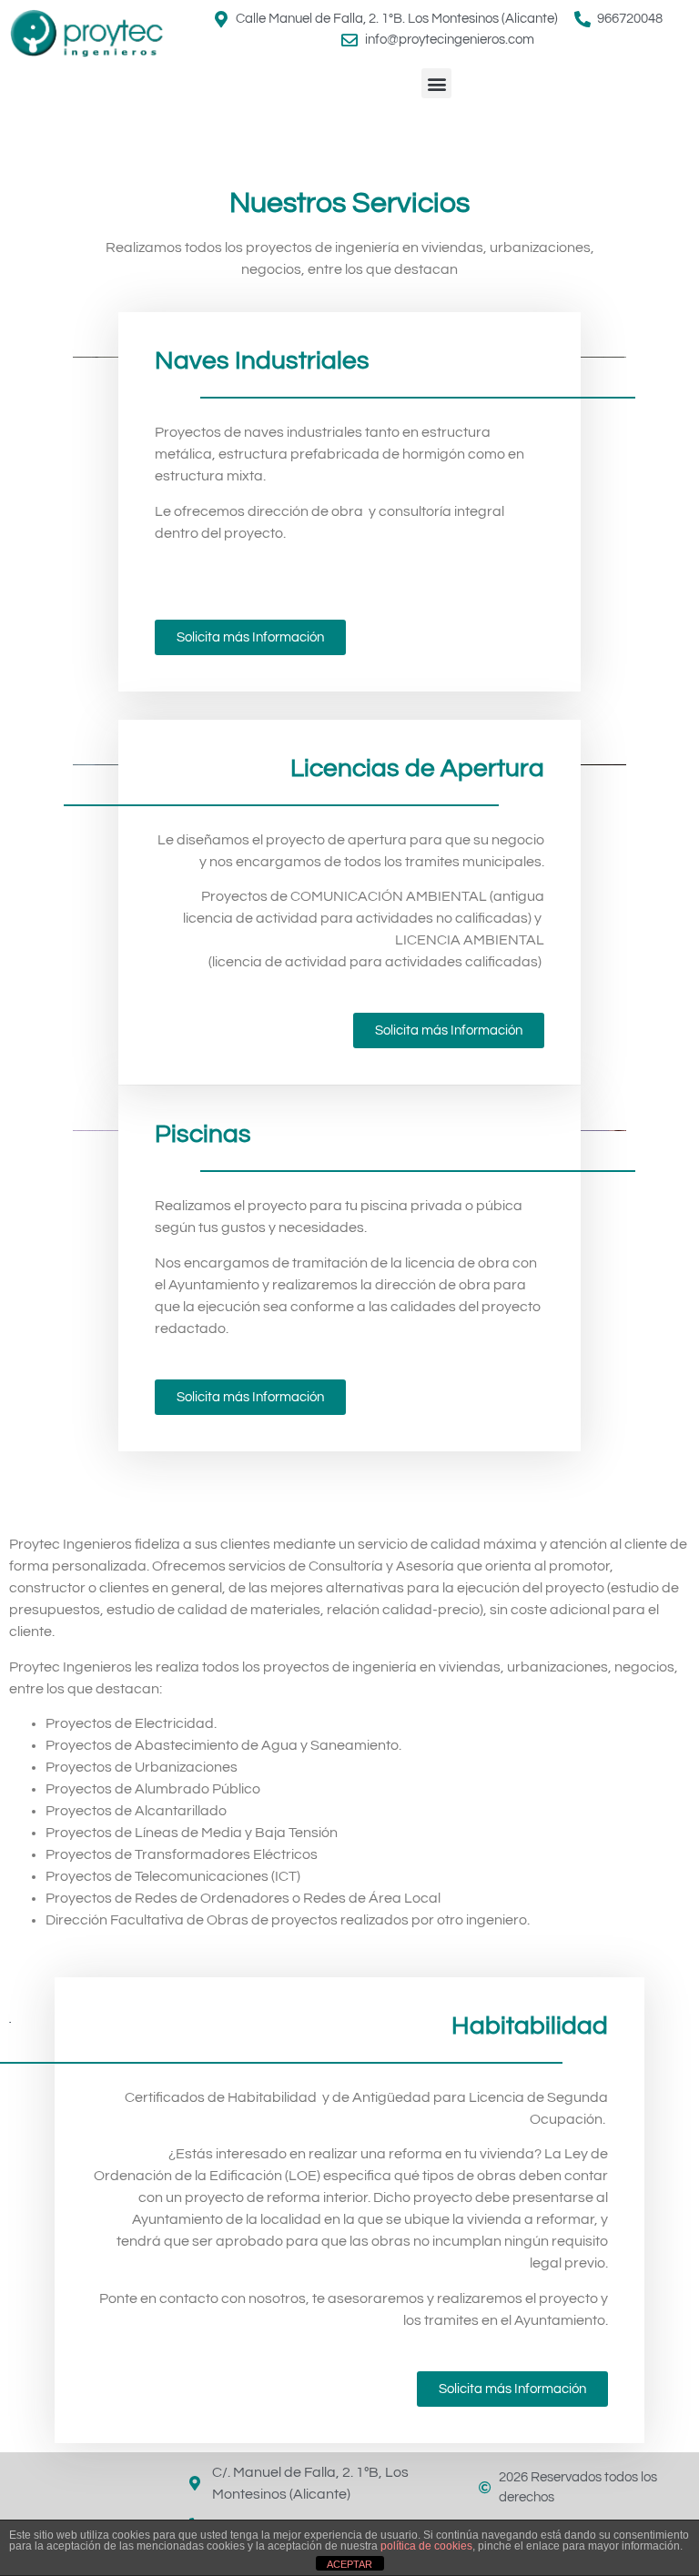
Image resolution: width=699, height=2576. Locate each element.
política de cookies (426, 2546)
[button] (436, 83)
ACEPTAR (349, 2564)
